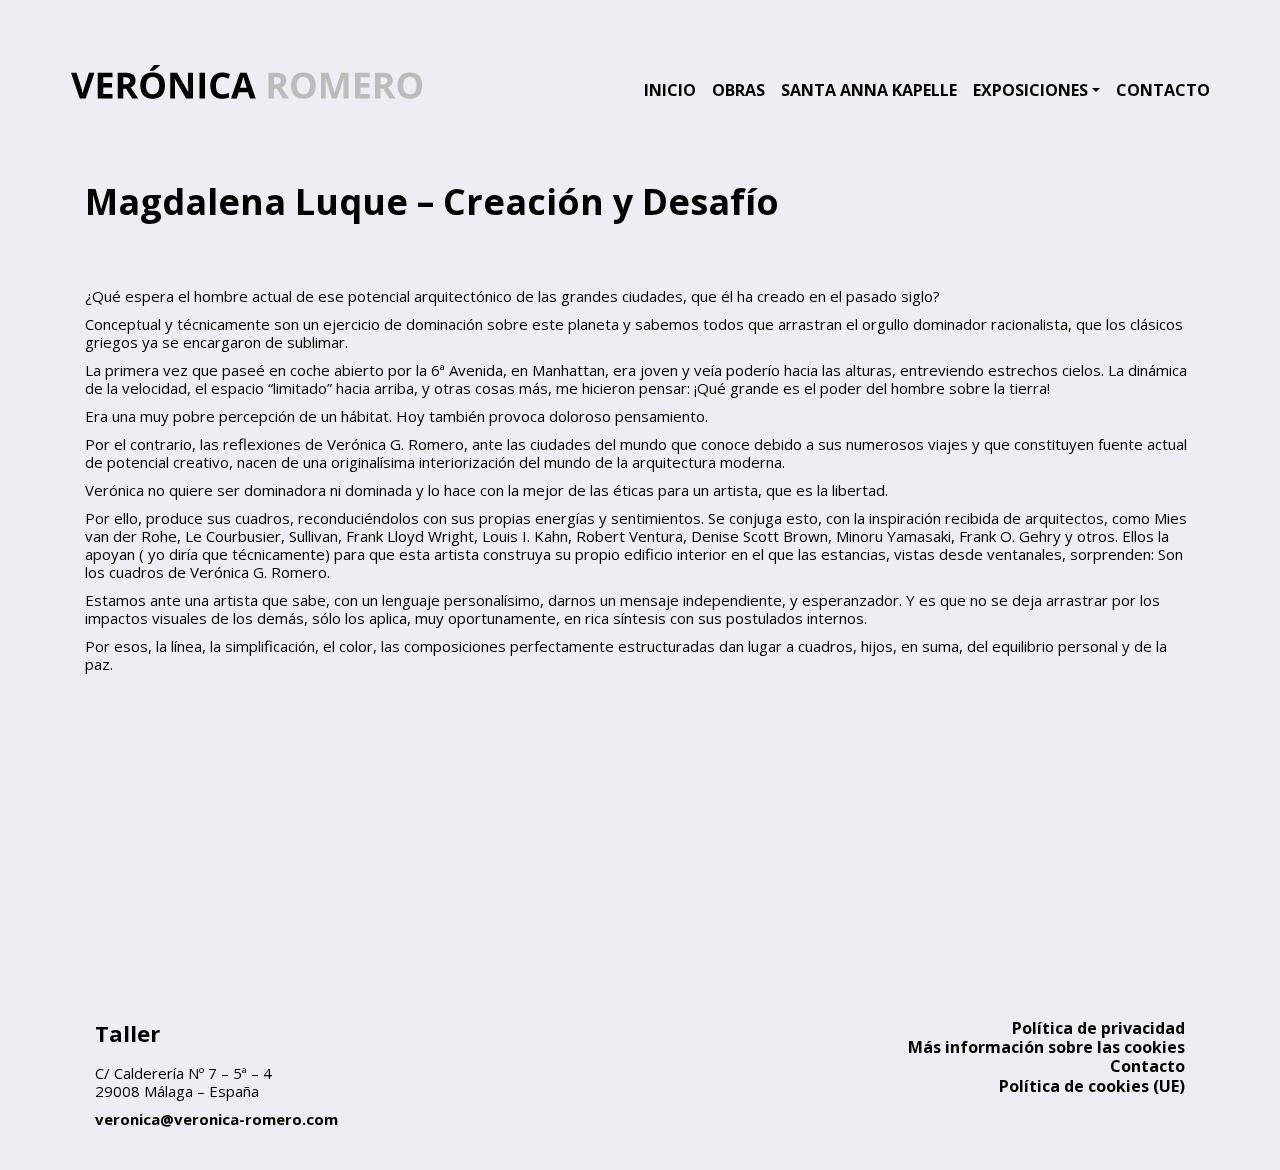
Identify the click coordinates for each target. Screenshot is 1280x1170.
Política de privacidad (1098, 1028)
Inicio (670, 90)
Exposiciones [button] (1030, 90)
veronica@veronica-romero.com (216, 1119)
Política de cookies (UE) (1092, 1086)
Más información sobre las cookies (1046, 1047)
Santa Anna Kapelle (869, 90)
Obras (738, 90)
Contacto (1163, 90)
